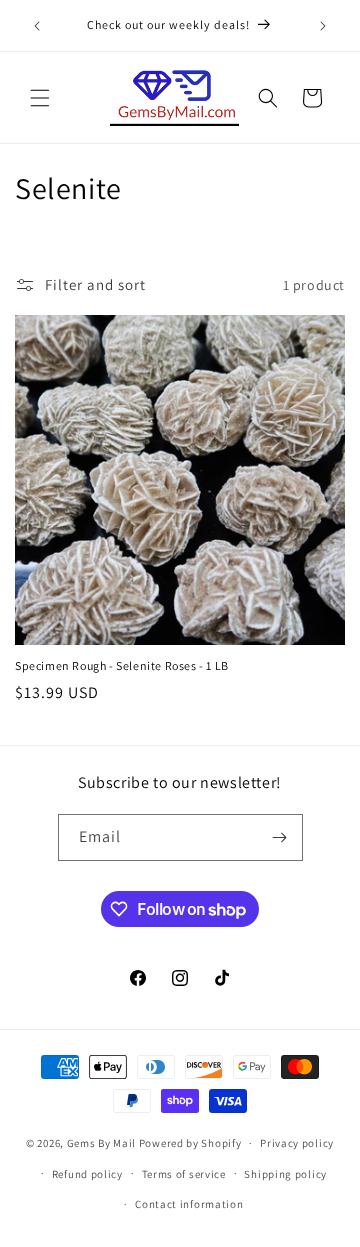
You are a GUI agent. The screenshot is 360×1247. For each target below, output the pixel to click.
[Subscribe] (280, 837)
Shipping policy (285, 1174)
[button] (40, 98)
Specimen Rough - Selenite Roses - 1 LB (122, 665)
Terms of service (184, 1174)
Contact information (189, 1204)
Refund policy (87, 1174)
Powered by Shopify (190, 1143)
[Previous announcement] (37, 26)
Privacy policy (297, 1143)
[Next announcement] (323, 26)
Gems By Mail (101, 1143)
